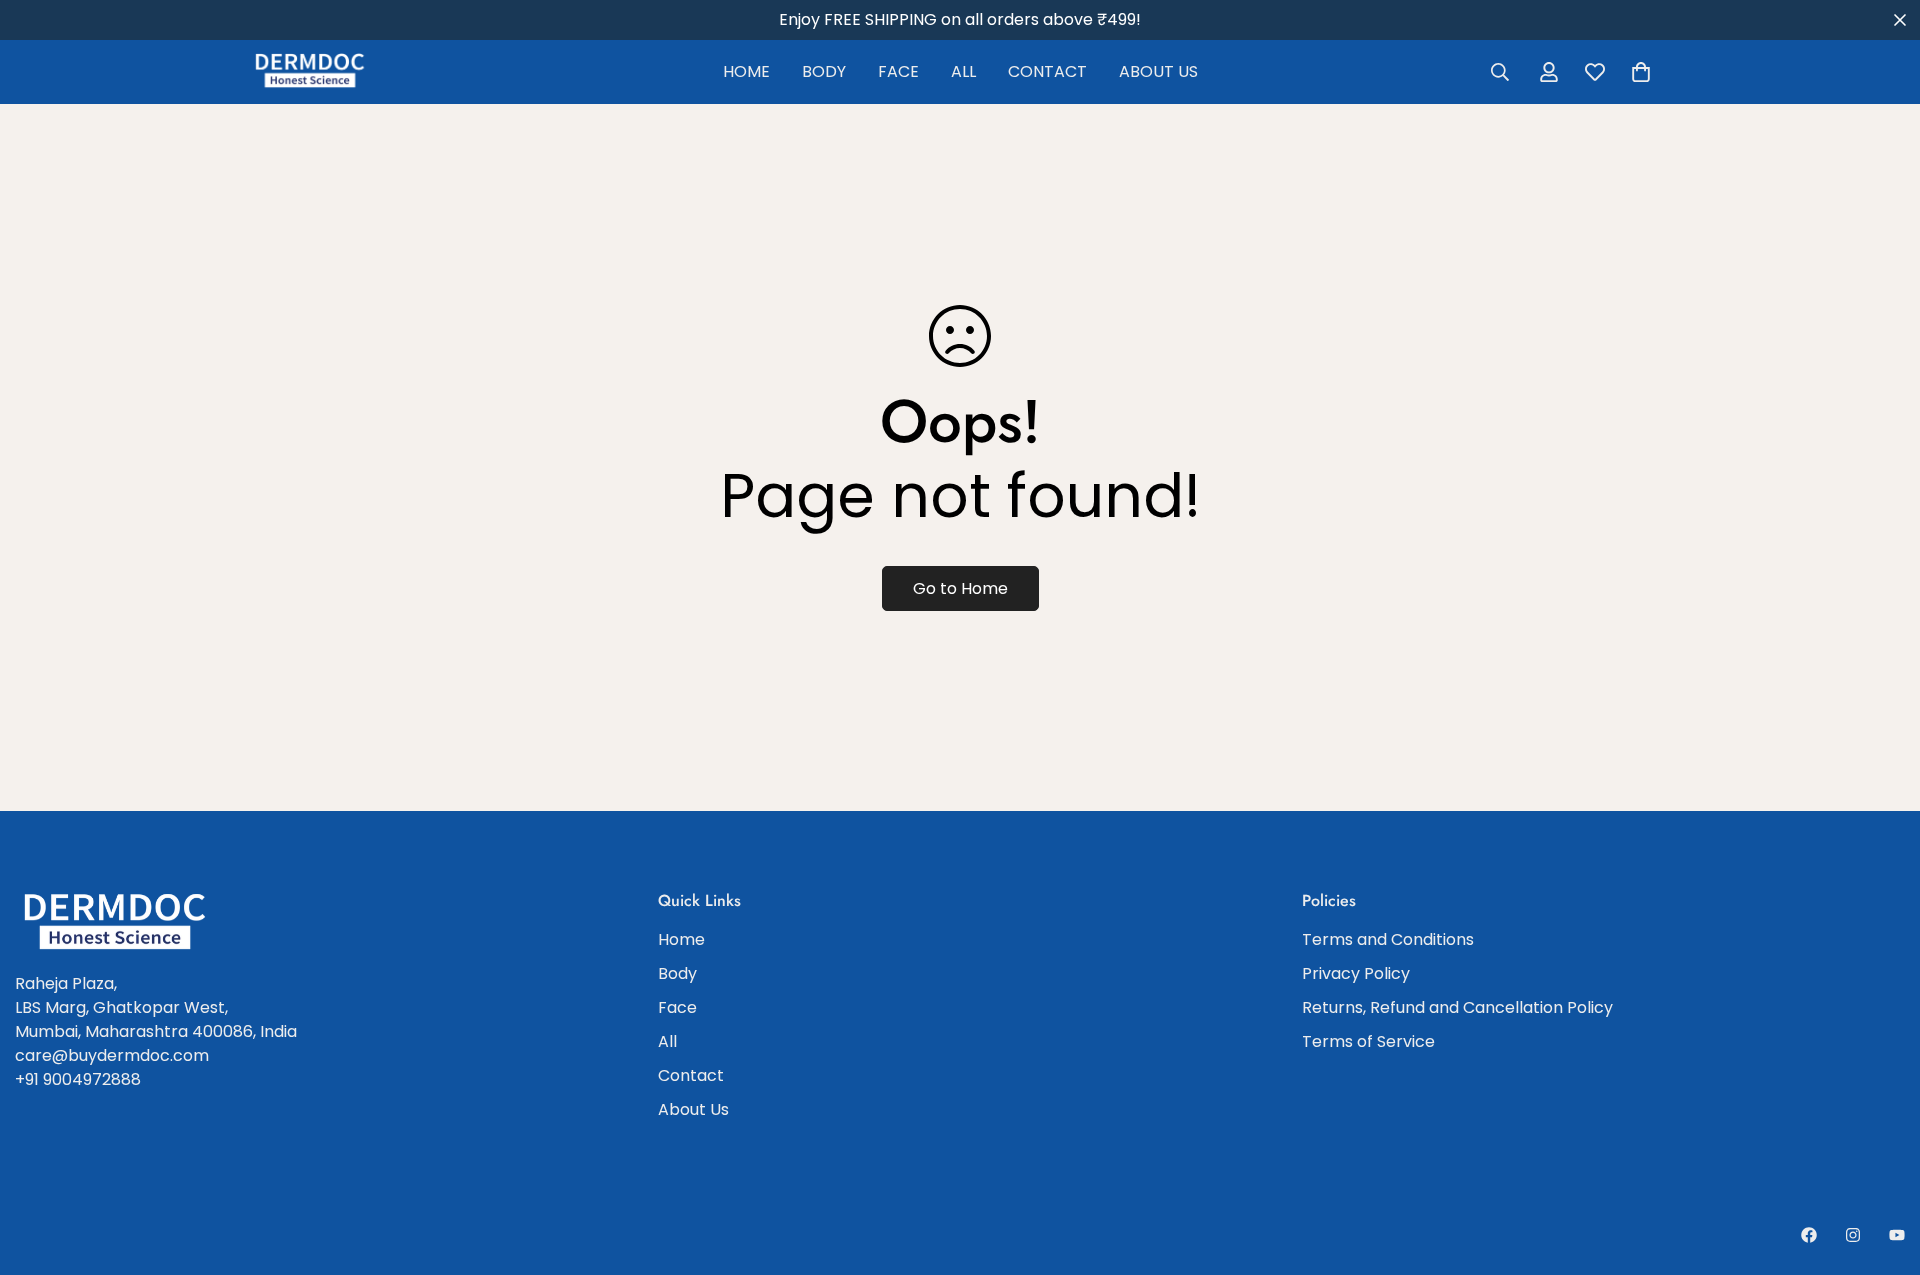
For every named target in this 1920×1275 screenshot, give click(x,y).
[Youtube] (1897, 1235)
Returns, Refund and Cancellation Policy (1457, 1007)
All (963, 71)
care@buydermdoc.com (112, 1055)
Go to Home (960, 588)
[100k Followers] (1853, 1235)
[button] (1641, 72)
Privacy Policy (1356, 973)
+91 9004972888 (78, 1079)
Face (898, 71)
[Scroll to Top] (1881, 1166)
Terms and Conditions (1388, 939)
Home (746, 71)
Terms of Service (1368, 1041)
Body (824, 71)
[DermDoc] (310, 71)
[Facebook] (1809, 1235)
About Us (1158, 71)
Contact (1047, 71)
